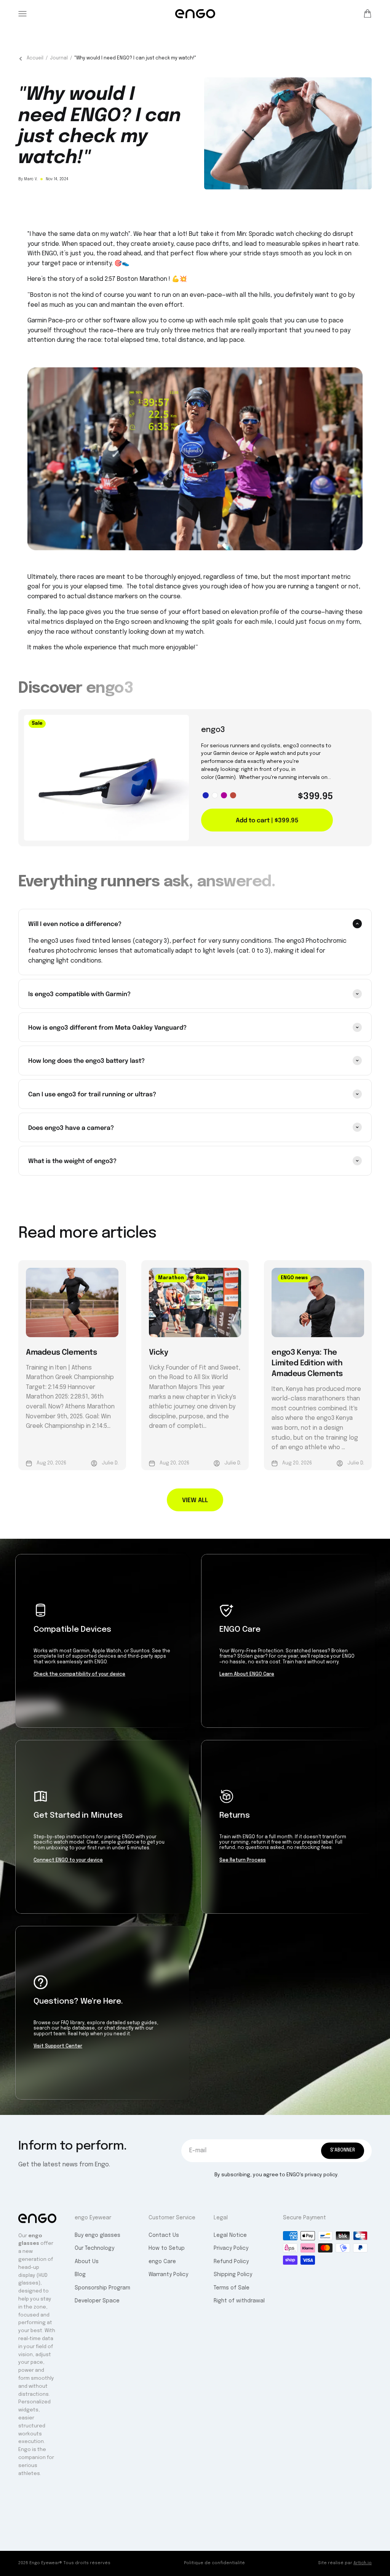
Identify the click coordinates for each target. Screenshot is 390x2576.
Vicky (159, 1351)
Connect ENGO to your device (68, 1860)
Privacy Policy (231, 2248)
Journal (59, 58)
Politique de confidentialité (214, 2563)
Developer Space (97, 2301)
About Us (87, 2262)
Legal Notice (230, 2235)
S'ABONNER (343, 2150)
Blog (80, 2275)
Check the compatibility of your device (79, 1674)
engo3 (213, 730)
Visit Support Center (58, 2046)
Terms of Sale (232, 2288)
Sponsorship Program (102, 2288)
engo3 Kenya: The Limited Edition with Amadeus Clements (307, 1362)
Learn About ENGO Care (247, 1674)
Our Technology (94, 2248)
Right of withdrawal (239, 2301)
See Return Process (243, 1860)
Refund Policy (231, 2262)
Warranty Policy (168, 2275)
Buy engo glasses (97, 2235)
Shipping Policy (233, 2275)
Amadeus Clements (62, 1351)
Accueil (35, 58)
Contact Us (164, 2235)
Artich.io (363, 2563)
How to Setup (167, 2248)
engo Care (162, 2262)
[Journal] (21, 59)
